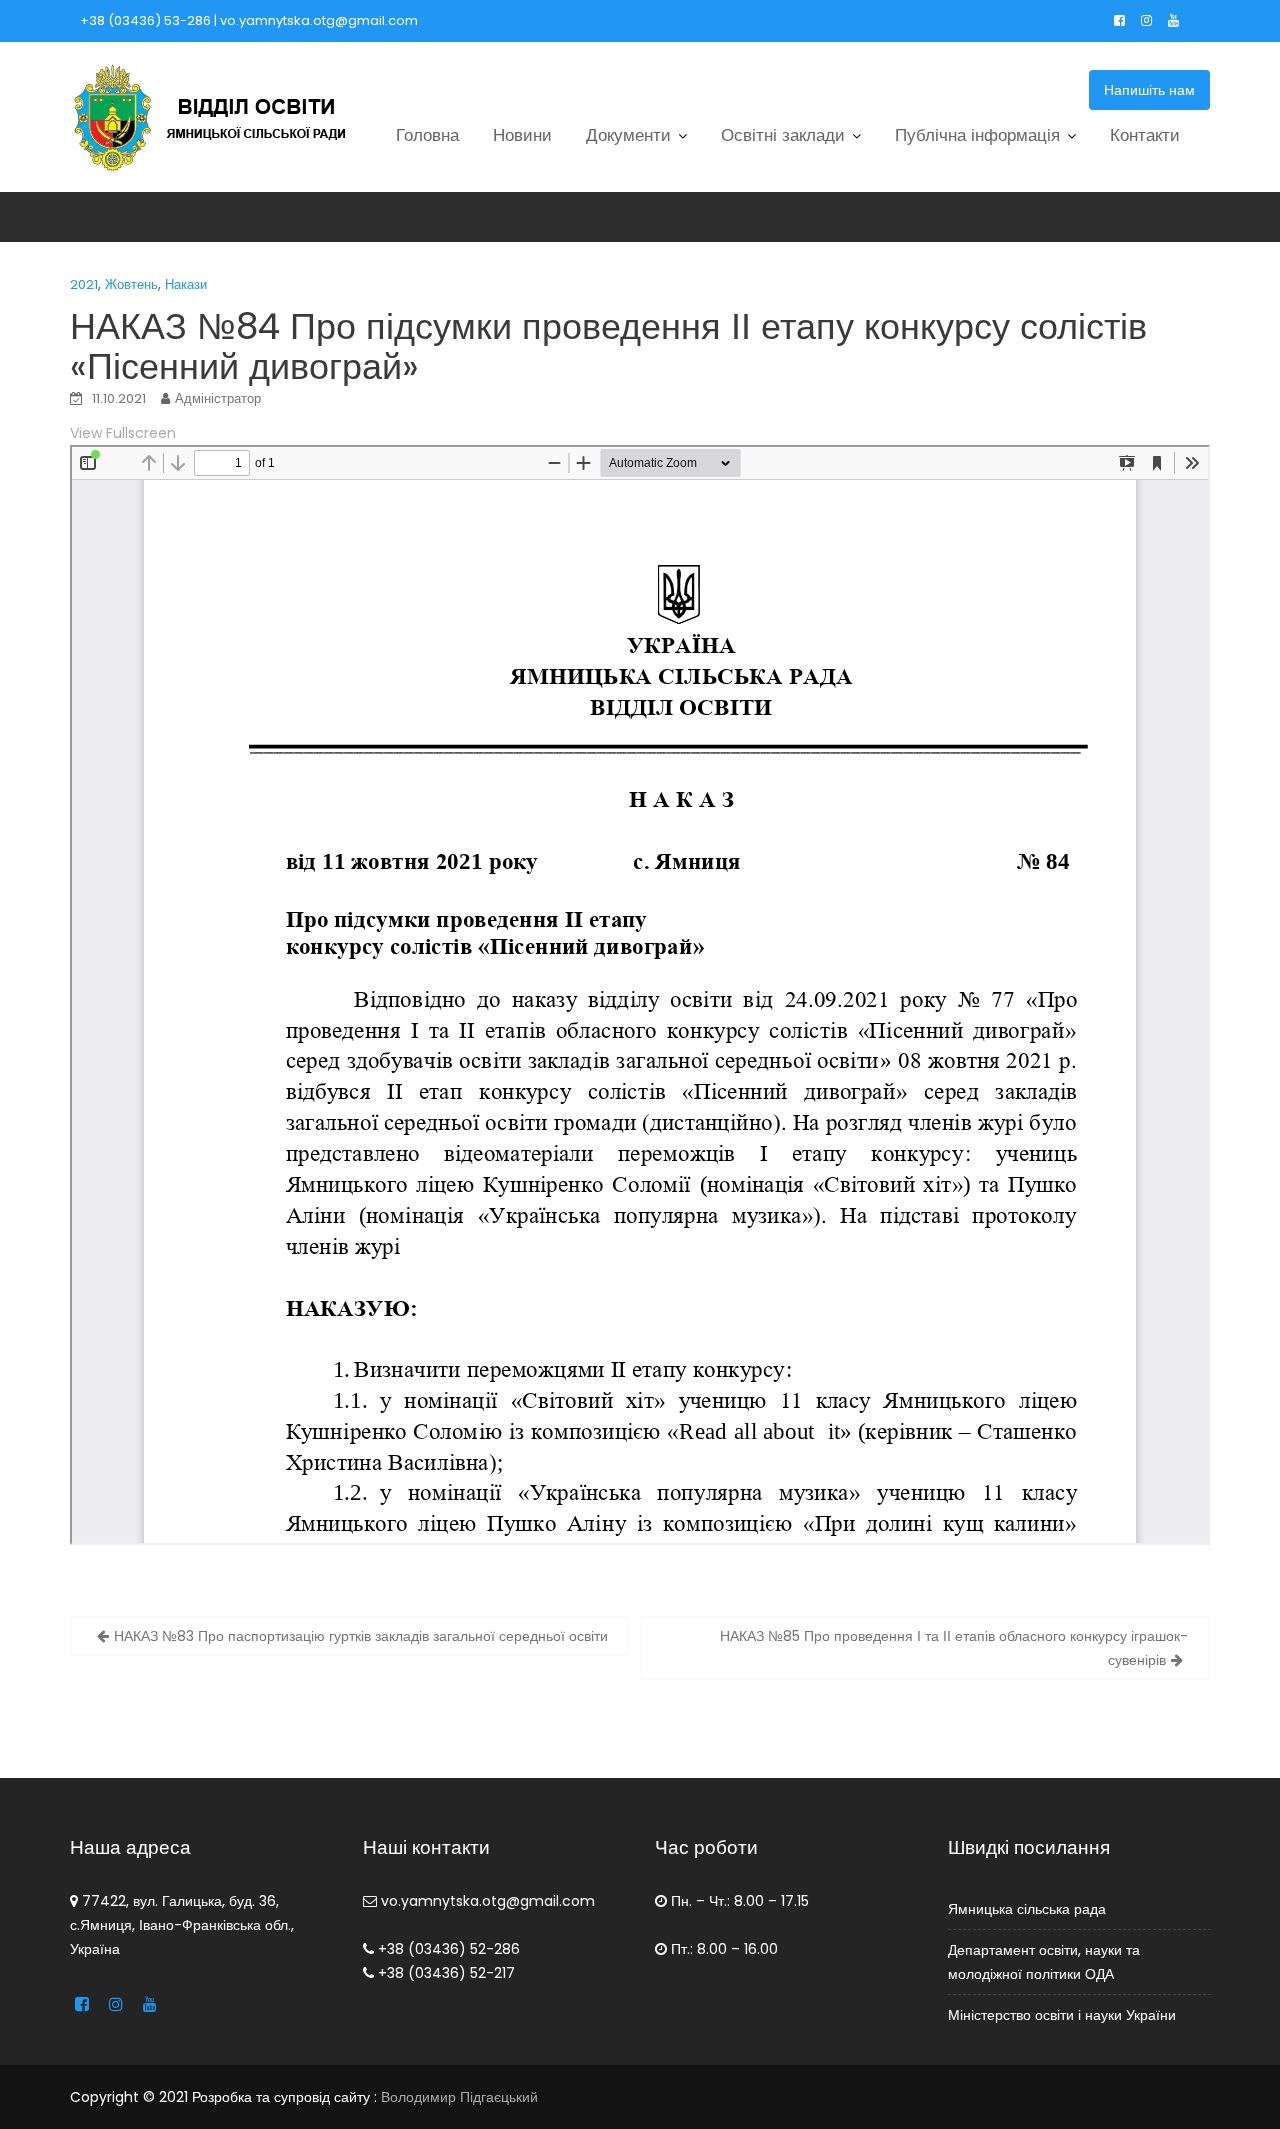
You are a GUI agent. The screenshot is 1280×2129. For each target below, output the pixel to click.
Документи (628, 135)
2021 (84, 284)
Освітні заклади (783, 135)
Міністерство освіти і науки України (1062, 2015)
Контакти (1145, 135)
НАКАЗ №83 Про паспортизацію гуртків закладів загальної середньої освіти (361, 1636)
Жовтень (131, 284)
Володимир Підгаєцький (459, 2097)
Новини (522, 135)
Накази (186, 284)
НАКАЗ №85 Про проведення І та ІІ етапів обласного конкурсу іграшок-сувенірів (954, 1648)
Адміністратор (218, 398)
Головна (427, 135)
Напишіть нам (1149, 90)
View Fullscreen (123, 433)
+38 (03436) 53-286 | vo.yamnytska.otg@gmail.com (249, 20)
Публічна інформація (977, 135)
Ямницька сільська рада (1027, 1909)
